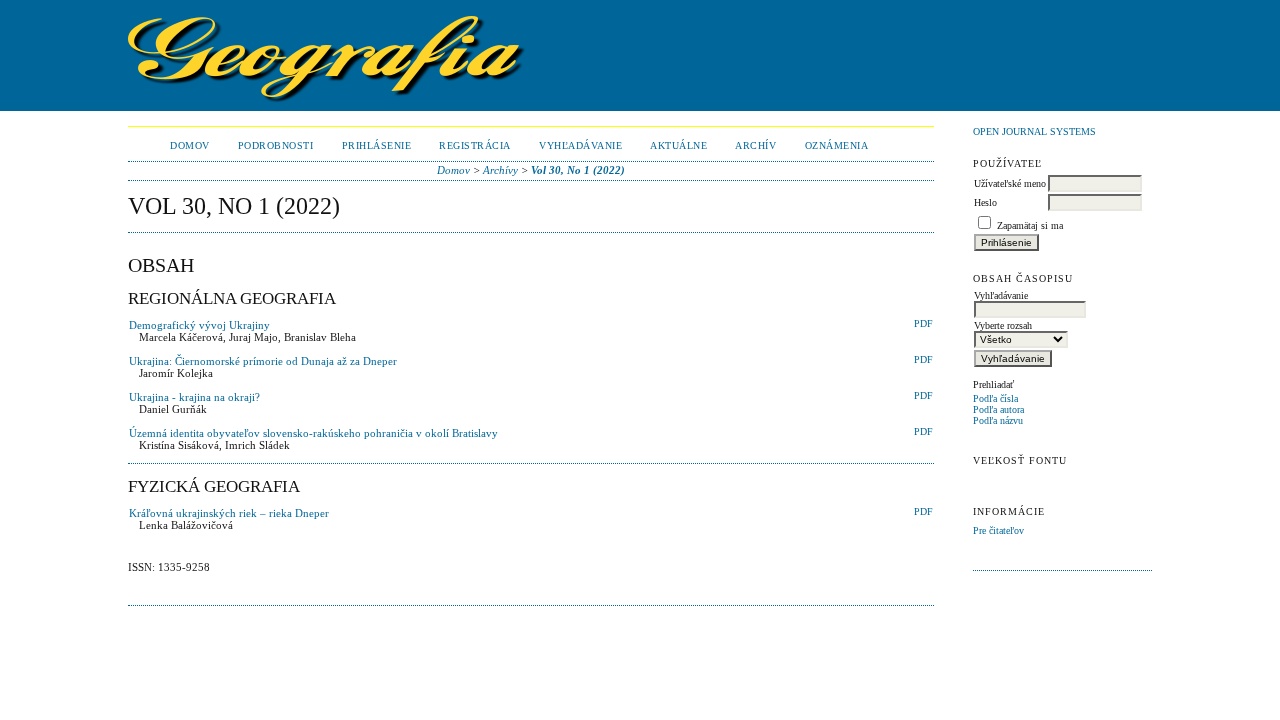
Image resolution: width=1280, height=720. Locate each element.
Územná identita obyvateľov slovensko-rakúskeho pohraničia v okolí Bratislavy (313, 433)
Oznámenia (837, 145)
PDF (923, 324)
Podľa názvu (998, 420)
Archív (755, 145)
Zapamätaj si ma (1030, 225)
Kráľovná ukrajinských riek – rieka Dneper (229, 513)
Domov (190, 145)
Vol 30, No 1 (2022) (578, 170)
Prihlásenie (377, 145)
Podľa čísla (995, 398)
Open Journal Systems (1034, 131)
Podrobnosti (276, 145)
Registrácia (475, 145)
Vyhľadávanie (580, 145)
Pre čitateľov (998, 530)
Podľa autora (998, 409)
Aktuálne (678, 145)
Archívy (500, 170)
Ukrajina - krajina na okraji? (194, 397)
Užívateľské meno (1010, 183)
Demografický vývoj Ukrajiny (199, 325)
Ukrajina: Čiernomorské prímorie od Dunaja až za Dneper (263, 361)
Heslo (985, 202)
